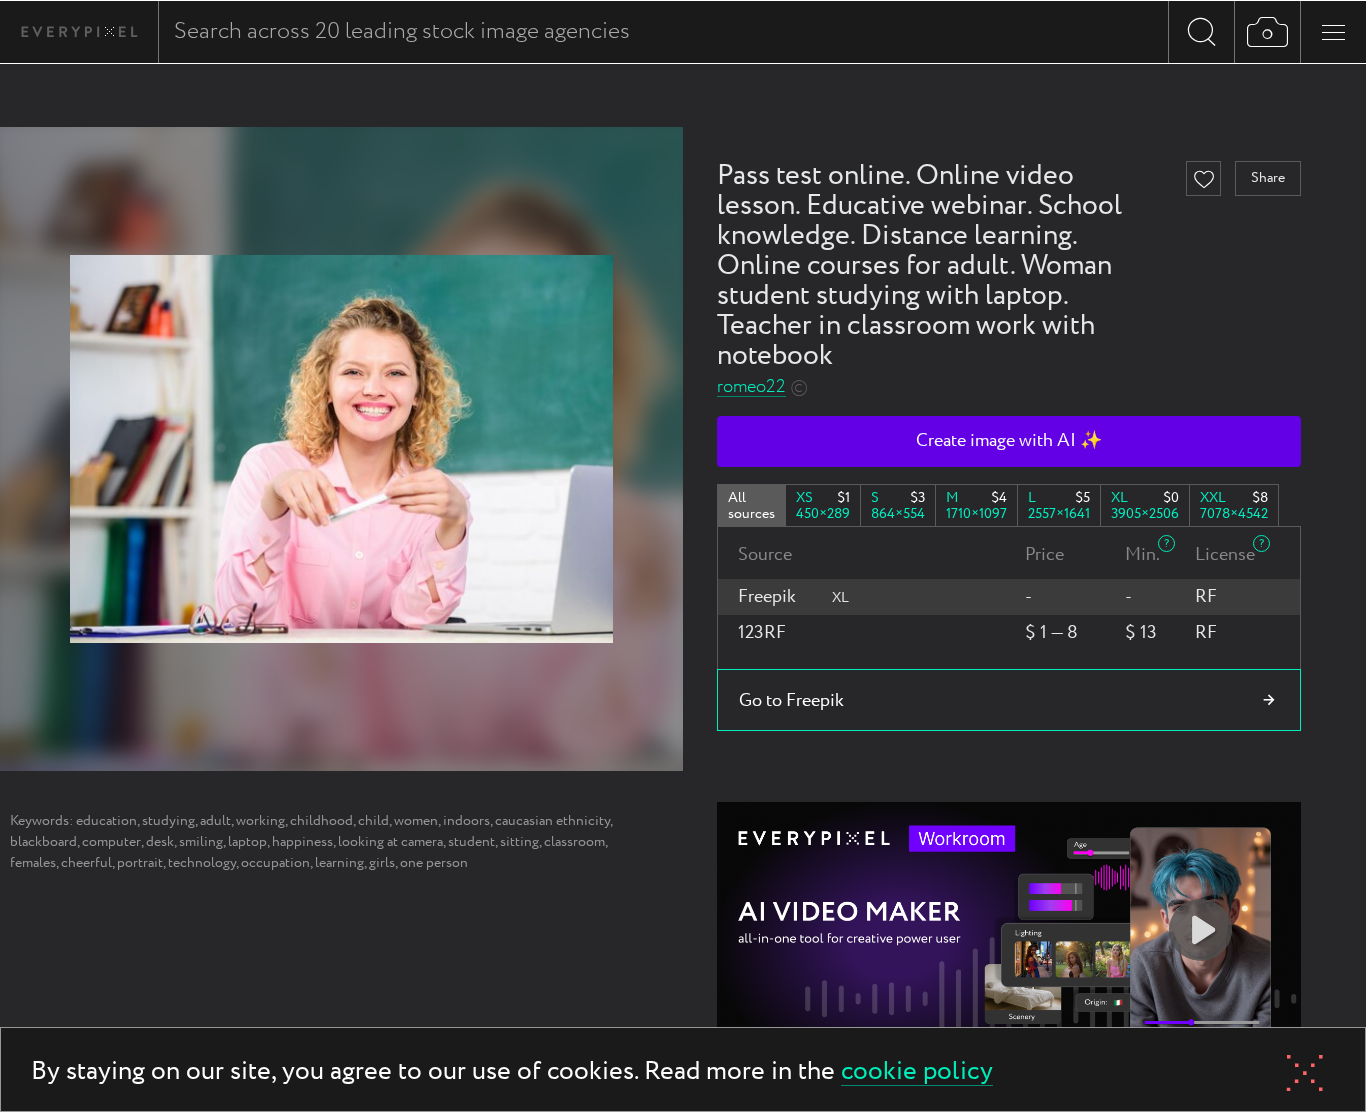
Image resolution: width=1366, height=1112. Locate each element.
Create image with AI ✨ (1009, 441)
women (416, 821)
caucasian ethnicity (552, 821)
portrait (140, 863)
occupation (275, 863)
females (33, 863)
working (260, 821)
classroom (574, 842)
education (106, 821)
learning (339, 863)
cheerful (86, 863)
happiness (302, 842)
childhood (321, 821)
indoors (466, 821)
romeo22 (751, 387)
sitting (519, 842)
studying (168, 821)
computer (111, 842)
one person (434, 863)
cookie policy (917, 1072)
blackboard (43, 842)
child (373, 821)
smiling (201, 842)
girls (382, 863)
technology (202, 863)
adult (215, 821)
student (471, 842)
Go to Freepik (791, 701)
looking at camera (390, 842)
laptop (247, 842)
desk (160, 842)
